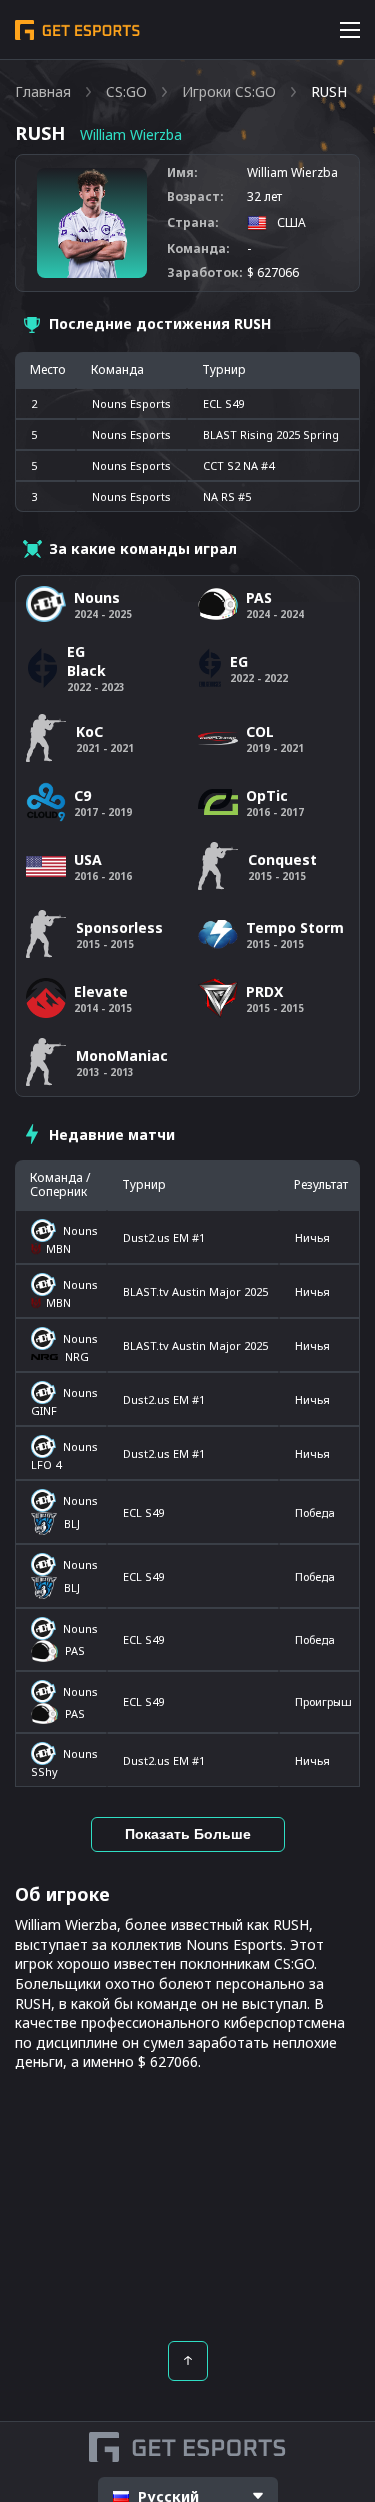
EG (239, 661)
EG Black (86, 661)
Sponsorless (119, 927)
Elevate (101, 991)
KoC (89, 731)
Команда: (198, 249)
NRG (77, 1356)
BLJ (72, 1523)
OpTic (267, 795)
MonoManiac (122, 1055)
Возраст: (195, 197)
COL (260, 731)
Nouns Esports (131, 403)
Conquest (282, 859)
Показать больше (188, 1834)
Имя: (182, 173)
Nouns (80, 1230)
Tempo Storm (295, 927)
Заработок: (205, 273)
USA (88, 859)
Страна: (193, 223)
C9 (82, 795)
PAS (75, 1650)
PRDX (264, 991)
